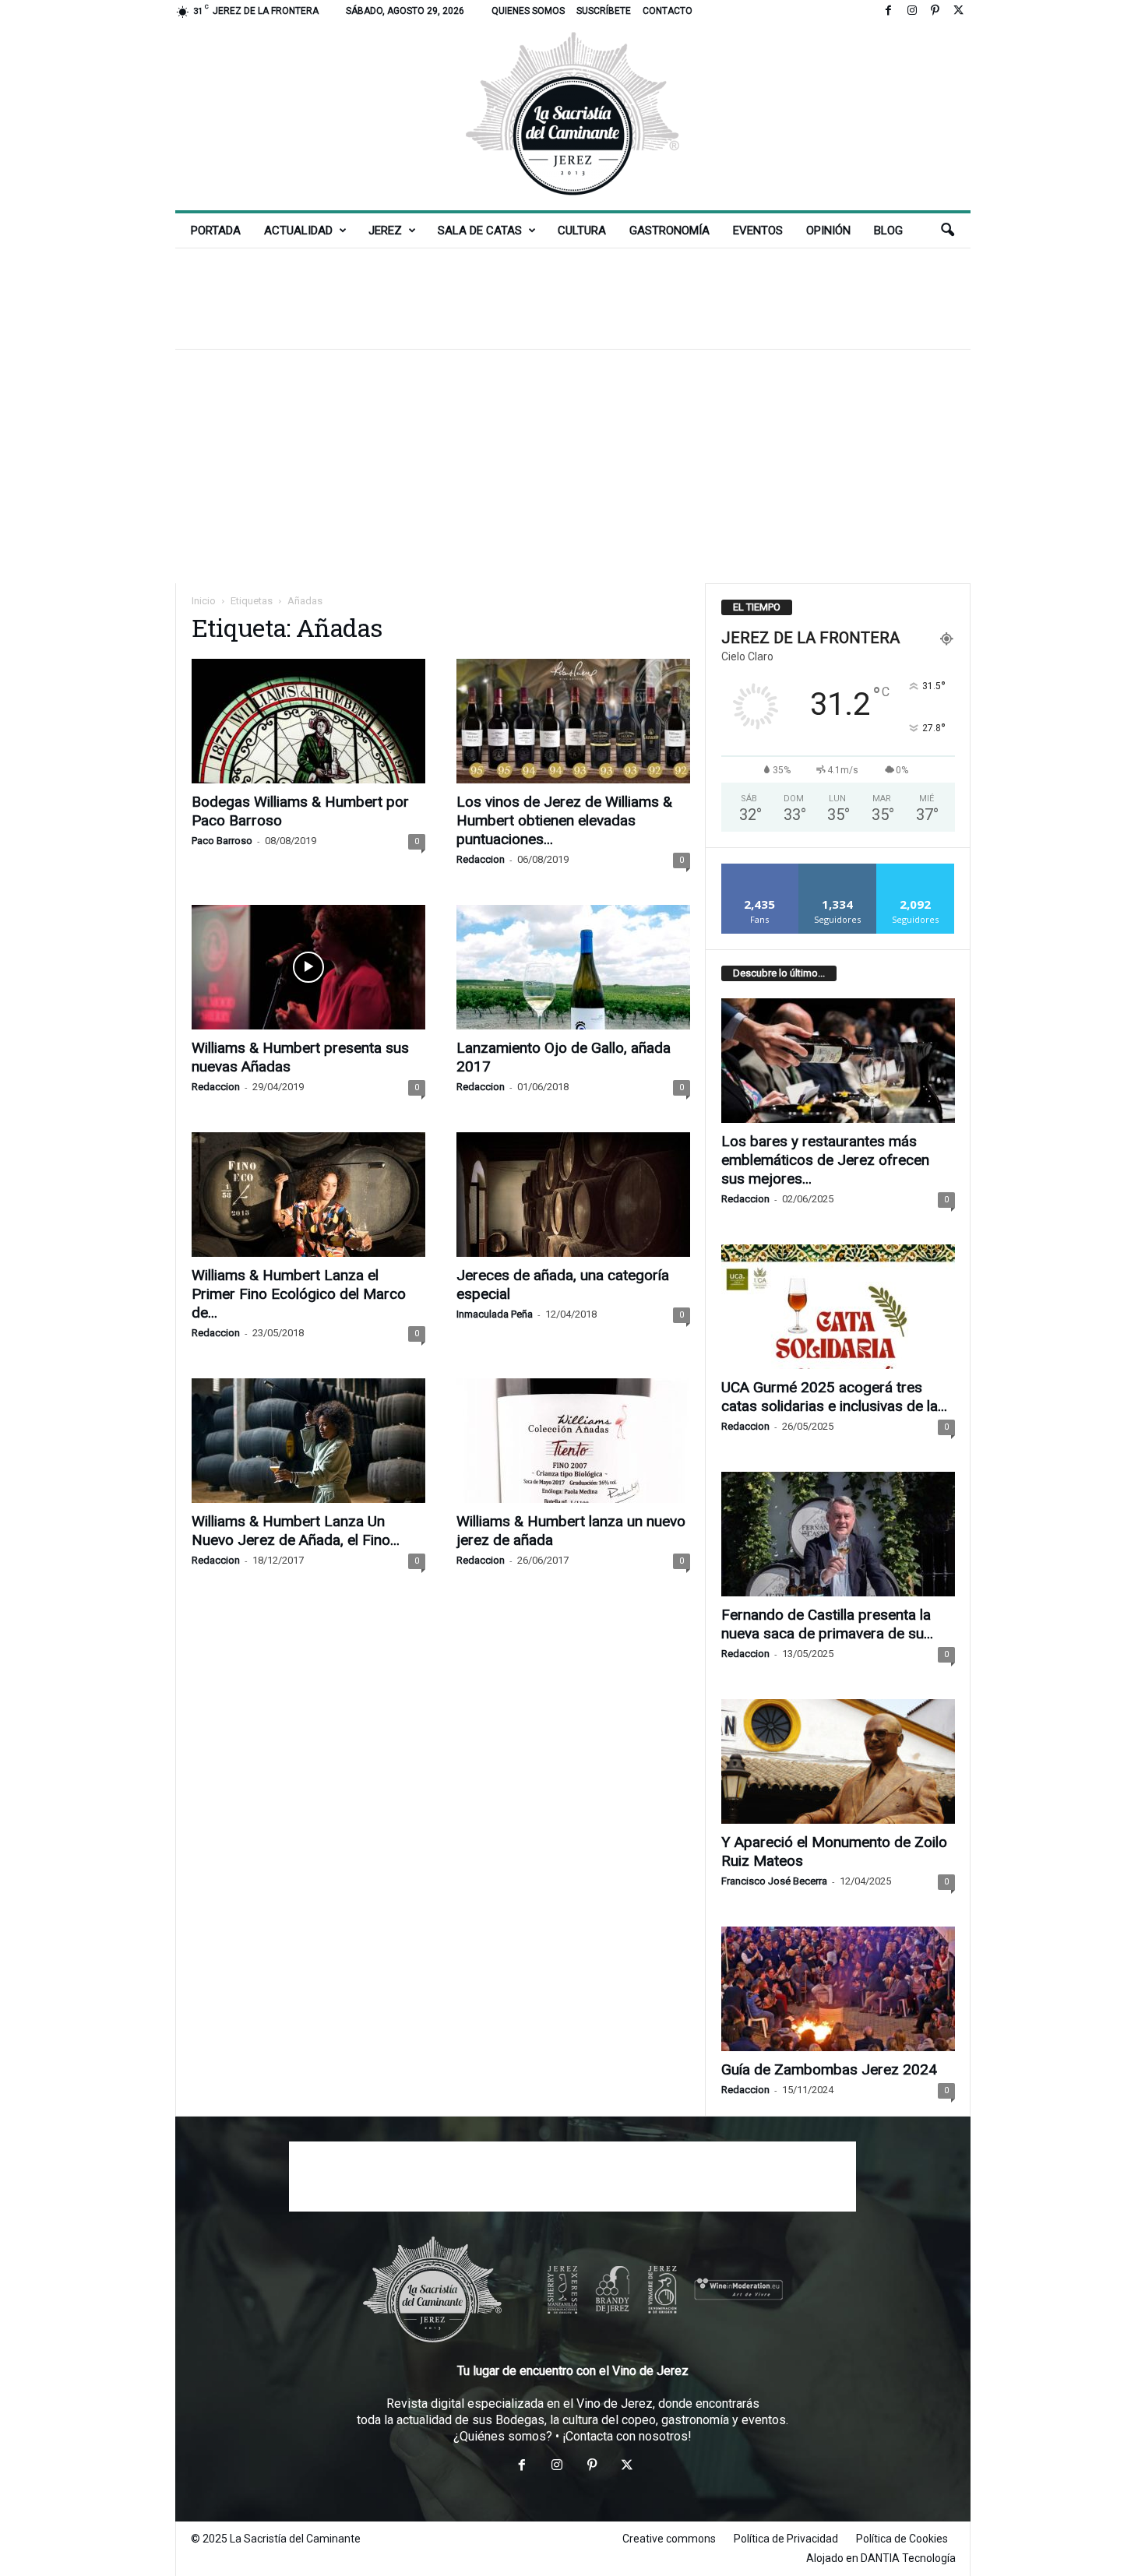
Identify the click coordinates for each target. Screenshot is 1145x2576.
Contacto (668, 11)
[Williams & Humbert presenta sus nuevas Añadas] (308, 967)
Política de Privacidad (786, 2539)
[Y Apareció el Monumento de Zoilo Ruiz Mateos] (838, 1761)
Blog (888, 231)
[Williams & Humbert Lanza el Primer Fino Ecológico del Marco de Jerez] (308, 1195)
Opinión (828, 231)
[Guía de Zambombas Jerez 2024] (838, 1989)
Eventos (758, 231)
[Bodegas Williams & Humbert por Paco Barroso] (308, 721)
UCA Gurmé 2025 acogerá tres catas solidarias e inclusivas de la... (834, 1397)
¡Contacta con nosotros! (627, 2436)
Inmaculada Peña (495, 1314)
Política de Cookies (902, 2539)
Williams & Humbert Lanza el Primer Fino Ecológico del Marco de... (299, 1294)
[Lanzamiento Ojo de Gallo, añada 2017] (573, 967)
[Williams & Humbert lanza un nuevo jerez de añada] (573, 1441)
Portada (216, 231)
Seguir (838, 869)
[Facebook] (889, 11)
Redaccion (481, 859)
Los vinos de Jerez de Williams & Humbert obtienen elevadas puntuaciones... (564, 820)
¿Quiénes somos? (503, 2436)
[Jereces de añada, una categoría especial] (573, 1195)
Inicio (204, 601)
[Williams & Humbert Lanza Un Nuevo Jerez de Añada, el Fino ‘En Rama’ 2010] (308, 1441)
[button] (947, 231)
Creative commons (669, 2539)
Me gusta (760, 869)
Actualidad (298, 231)
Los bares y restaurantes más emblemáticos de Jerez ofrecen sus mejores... (825, 1160)
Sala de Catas (480, 231)
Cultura (582, 231)
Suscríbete (604, 11)
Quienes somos (528, 11)
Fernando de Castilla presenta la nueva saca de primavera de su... (827, 1624)
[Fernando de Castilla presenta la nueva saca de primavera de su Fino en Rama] (838, 1534)
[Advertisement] (572, 298)
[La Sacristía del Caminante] (573, 116)
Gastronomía (669, 231)
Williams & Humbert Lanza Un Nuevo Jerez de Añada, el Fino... (296, 1531)
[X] (959, 11)
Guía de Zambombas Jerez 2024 (829, 2069)
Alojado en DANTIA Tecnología (881, 2558)
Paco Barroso (222, 841)
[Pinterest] (935, 11)
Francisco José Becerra (774, 1881)
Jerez (385, 231)
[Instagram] (912, 11)
